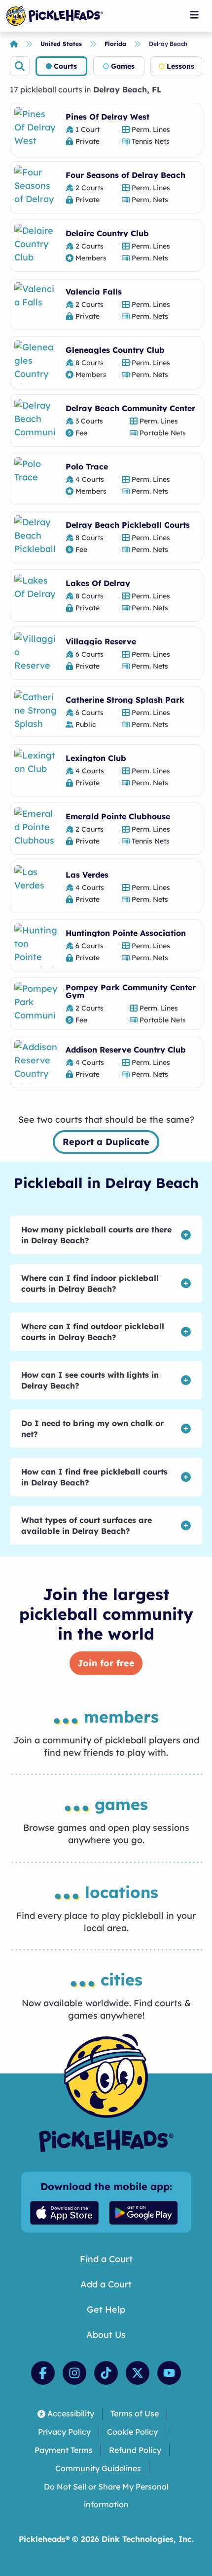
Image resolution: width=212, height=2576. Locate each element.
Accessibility (71, 2413)
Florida (115, 44)
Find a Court (106, 2259)
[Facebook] (43, 2373)
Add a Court (106, 2284)
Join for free (106, 1663)
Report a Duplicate (106, 1142)
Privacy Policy (64, 2432)
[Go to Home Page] (54, 16)
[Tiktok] (106, 2373)
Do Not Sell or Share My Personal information (106, 2496)
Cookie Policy (132, 2432)
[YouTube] (169, 2373)
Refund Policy (135, 2450)
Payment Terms (64, 2450)
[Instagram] (74, 2373)
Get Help (106, 2309)
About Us (106, 2335)
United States (61, 44)
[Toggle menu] (194, 15)
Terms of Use (135, 2413)
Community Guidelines (98, 2468)
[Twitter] (138, 2373)
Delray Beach (168, 44)
